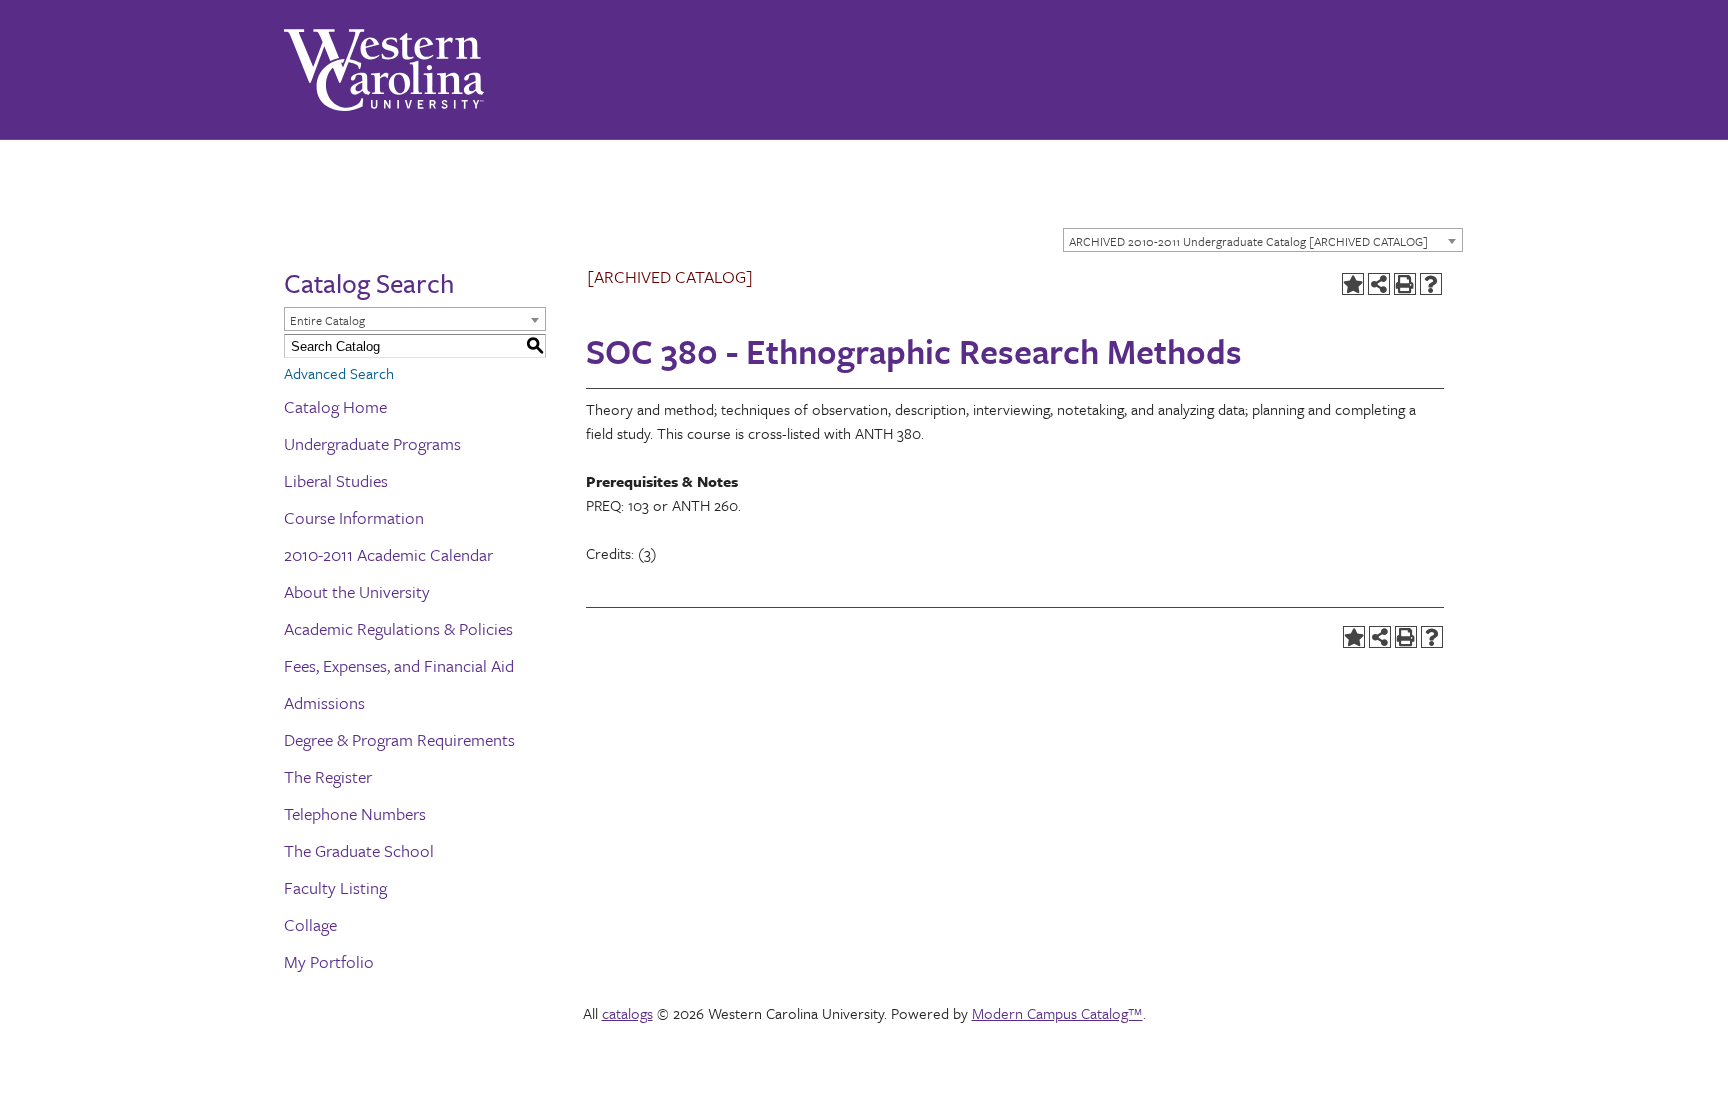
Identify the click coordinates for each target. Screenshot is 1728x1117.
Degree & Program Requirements (399, 739)
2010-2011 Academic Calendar (388, 554)
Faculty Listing (335, 887)
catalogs (627, 1013)
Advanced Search (339, 373)
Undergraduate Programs (372, 443)
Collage (310, 924)
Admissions (324, 702)
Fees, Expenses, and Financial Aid (399, 665)
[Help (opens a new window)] (1431, 284)
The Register (328, 776)
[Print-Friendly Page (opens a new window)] (1405, 284)
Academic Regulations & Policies (398, 628)
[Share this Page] (1379, 284)
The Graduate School (359, 850)
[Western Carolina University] (384, 70)
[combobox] (1263, 240)
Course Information (354, 517)
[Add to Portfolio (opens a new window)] (1353, 284)
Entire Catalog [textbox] (327, 320)
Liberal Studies (336, 480)
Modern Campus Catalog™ (1057, 1013)
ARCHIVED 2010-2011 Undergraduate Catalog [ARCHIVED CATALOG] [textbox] (1248, 241)
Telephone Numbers (355, 813)
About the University (357, 591)
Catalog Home (335, 406)
